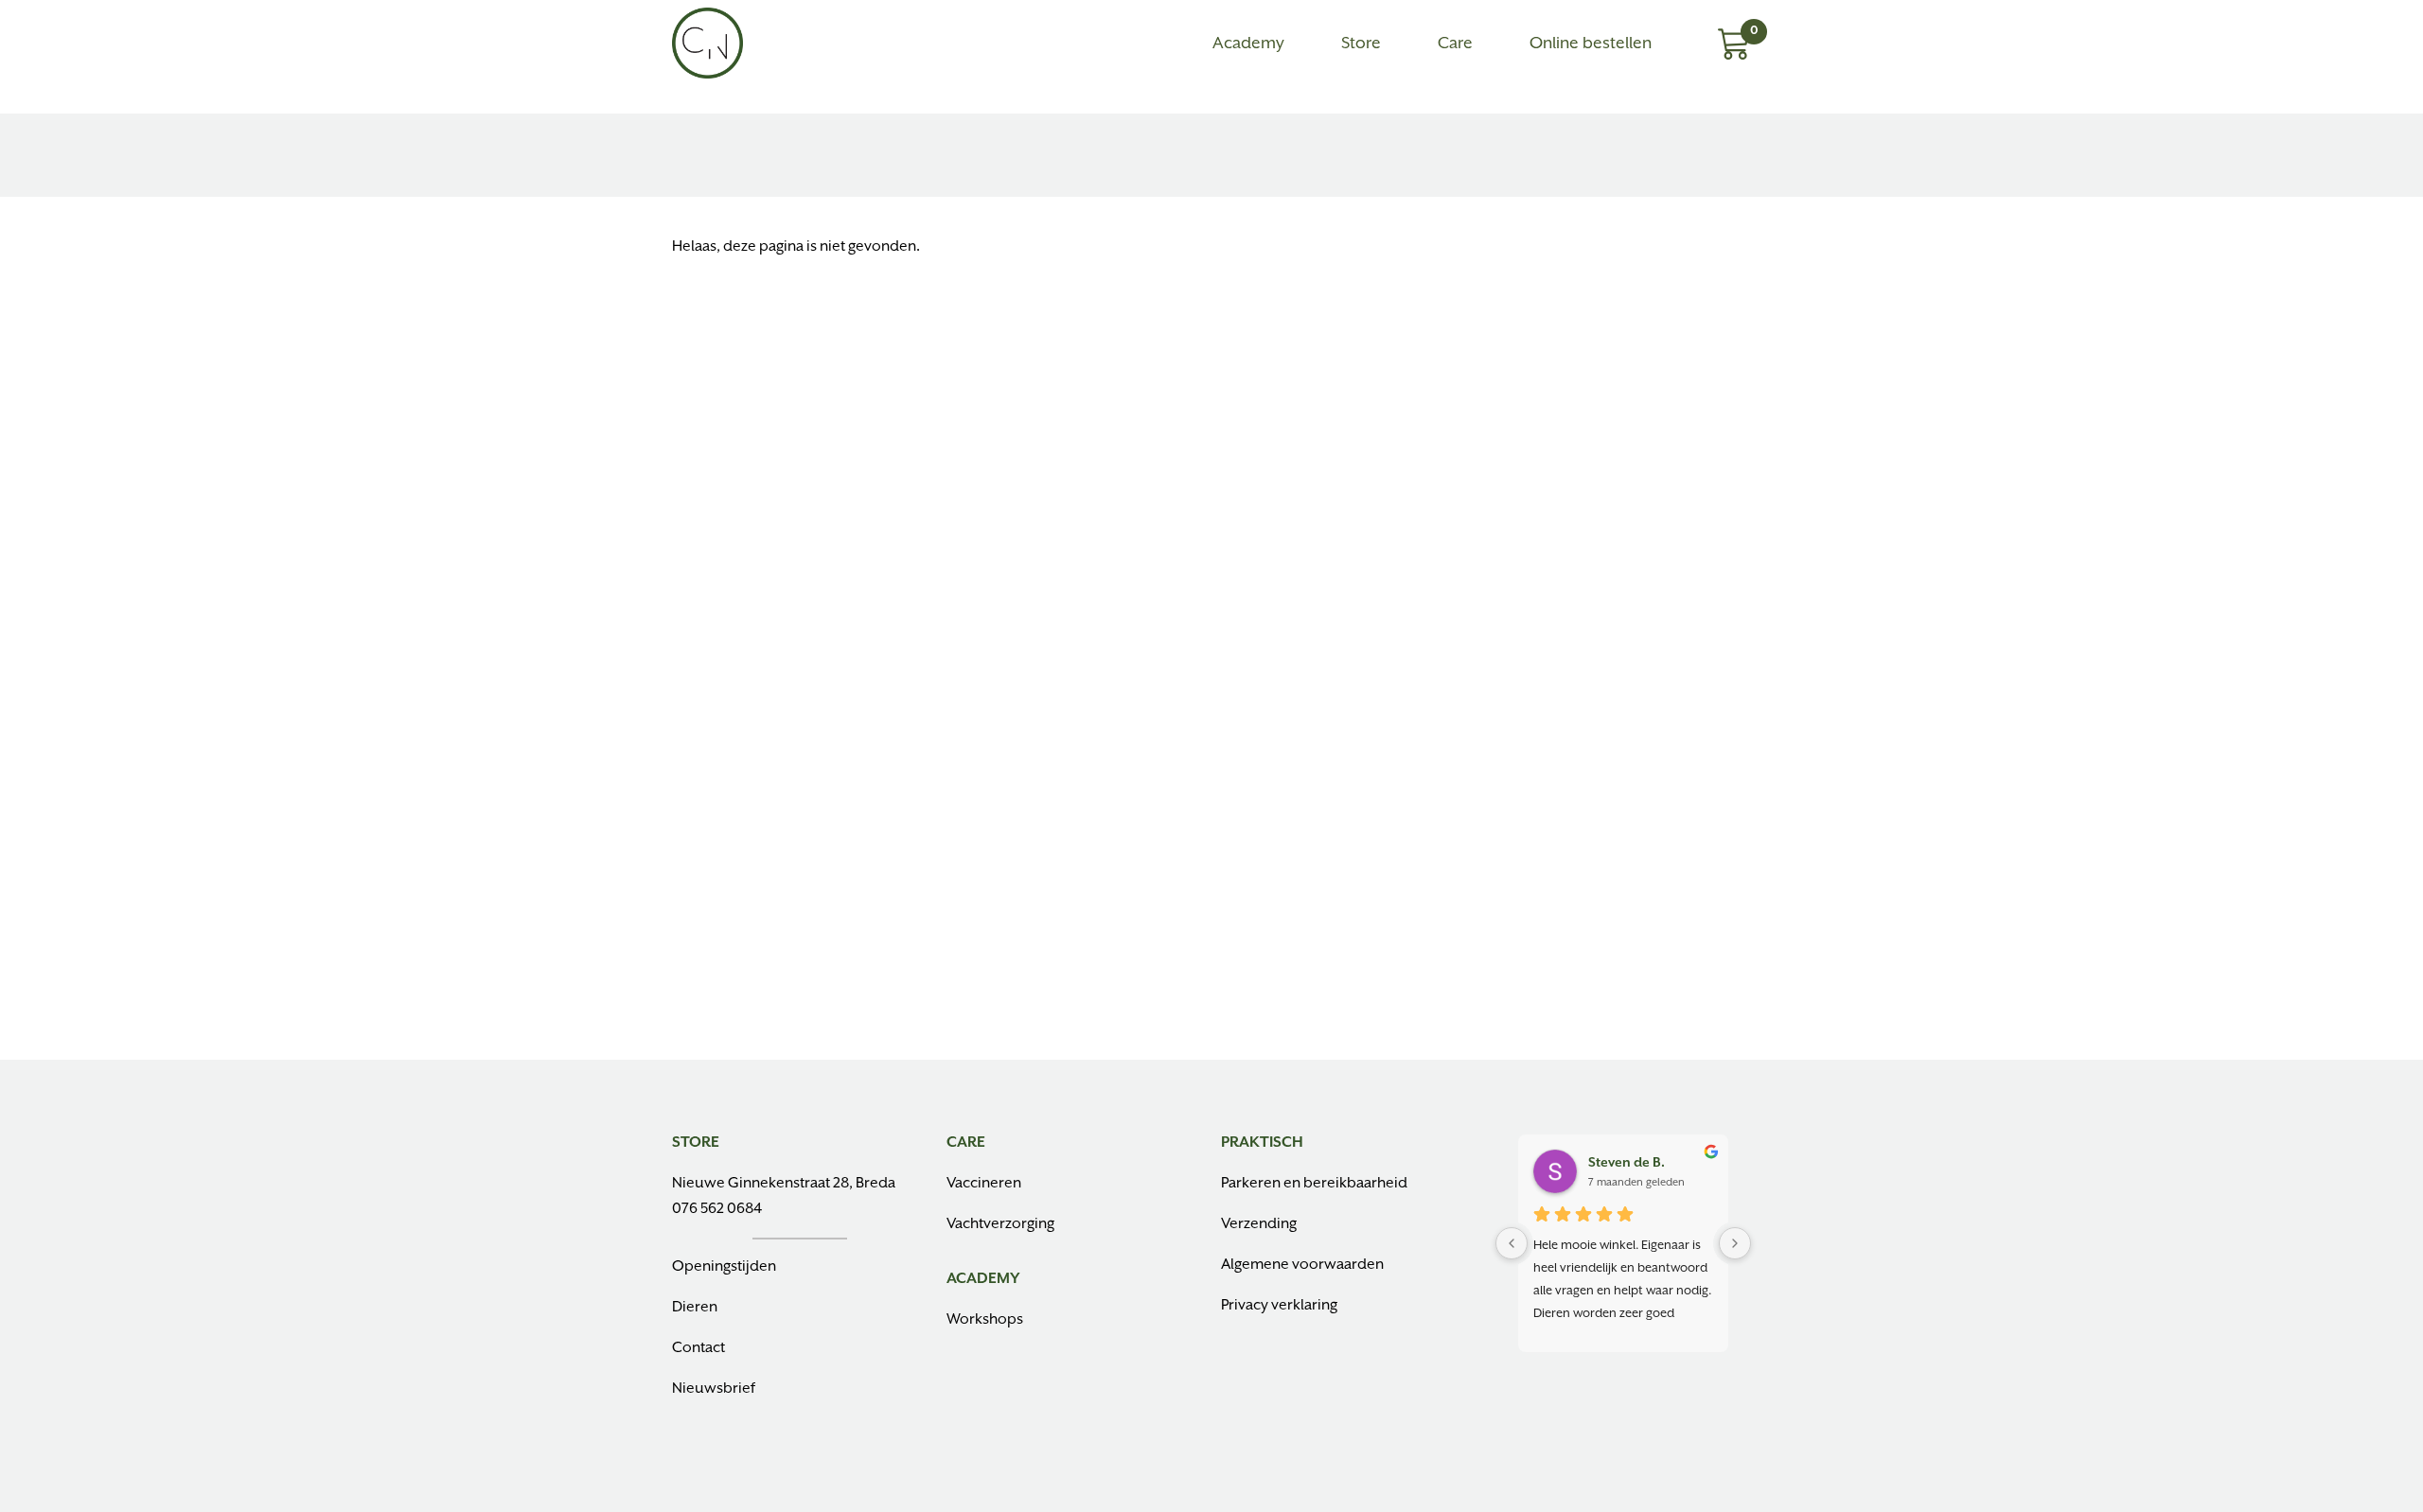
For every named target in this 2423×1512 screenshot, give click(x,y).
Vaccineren (984, 1184)
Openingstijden (724, 1267)
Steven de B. (1627, 1163)
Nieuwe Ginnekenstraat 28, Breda (784, 1184)
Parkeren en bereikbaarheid (1314, 1184)
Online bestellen (1591, 44)
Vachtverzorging (1000, 1224)
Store (1361, 44)
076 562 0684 (717, 1209)
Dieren (695, 1308)
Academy (1248, 44)
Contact (699, 1348)
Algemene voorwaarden (1302, 1265)
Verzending (1259, 1224)
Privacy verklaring (1279, 1306)
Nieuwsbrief (714, 1389)
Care (1455, 44)
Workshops (985, 1320)
